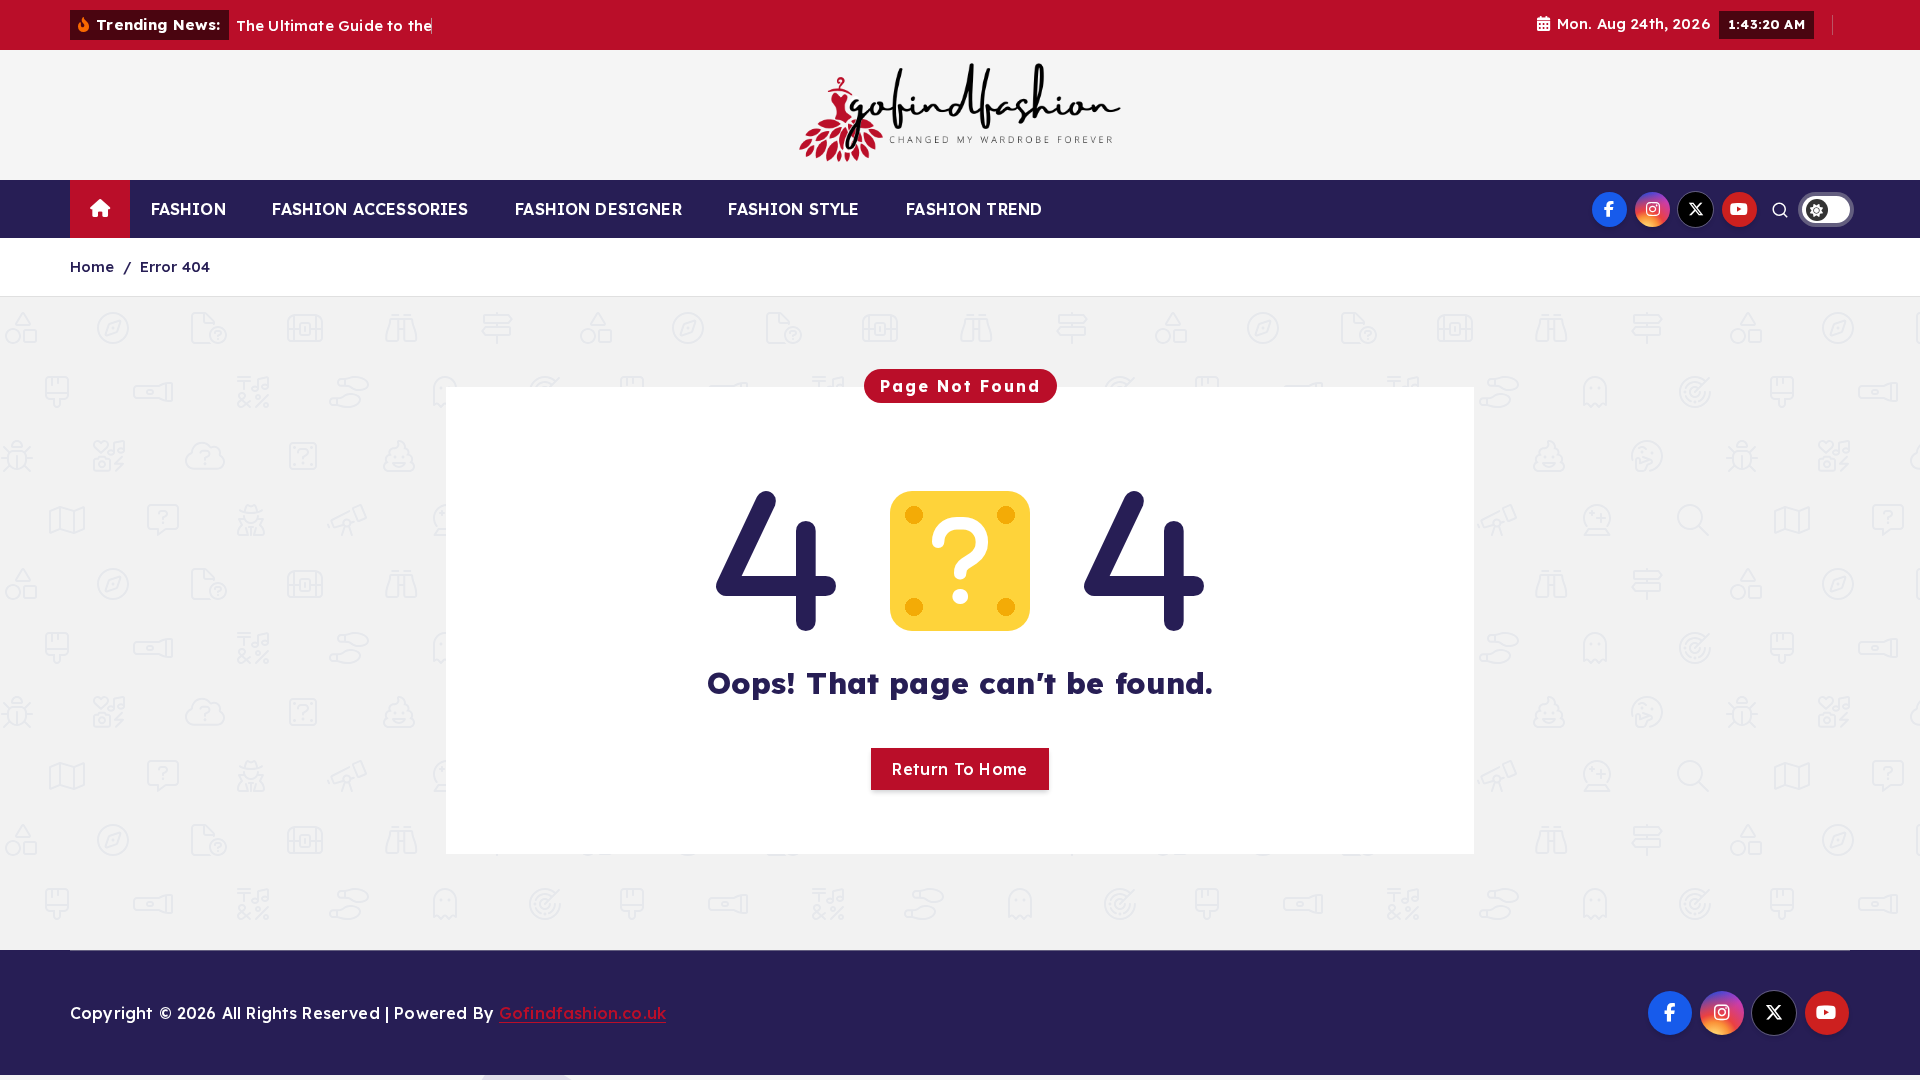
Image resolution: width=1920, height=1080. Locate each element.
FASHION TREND (974, 209)
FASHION (188, 209)
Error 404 (175, 266)
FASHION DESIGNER (598, 209)
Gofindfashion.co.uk (582, 1013)
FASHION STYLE (793, 209)
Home (92, 266)
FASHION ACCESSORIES (370, 209)
